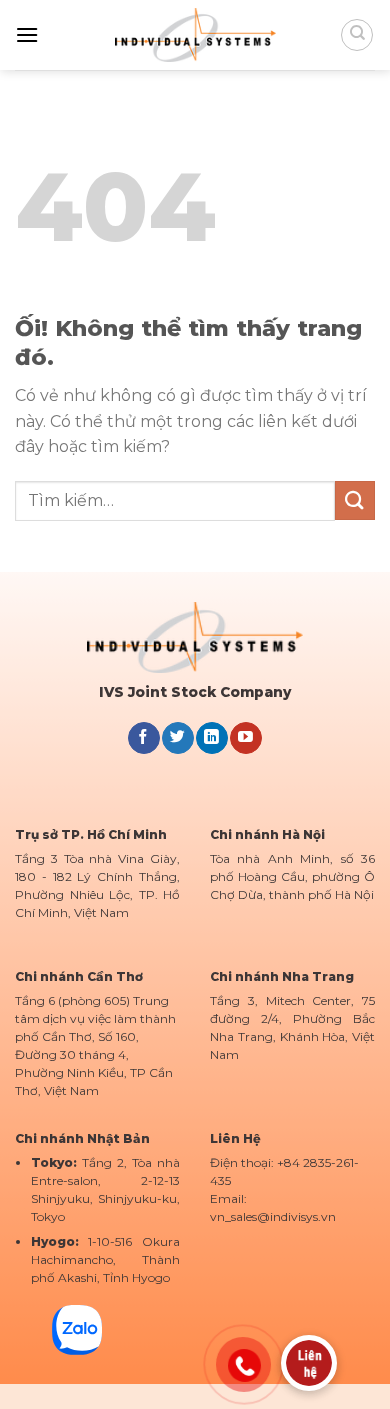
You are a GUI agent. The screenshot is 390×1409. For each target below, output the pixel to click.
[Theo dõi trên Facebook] (143, 738)
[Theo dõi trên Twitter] (177, 738)
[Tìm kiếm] (357, 35)
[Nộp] (355, 500)
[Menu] (27, 34)
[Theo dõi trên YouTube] (245, 738)
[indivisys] (195, 34)
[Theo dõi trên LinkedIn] (211, 738)
